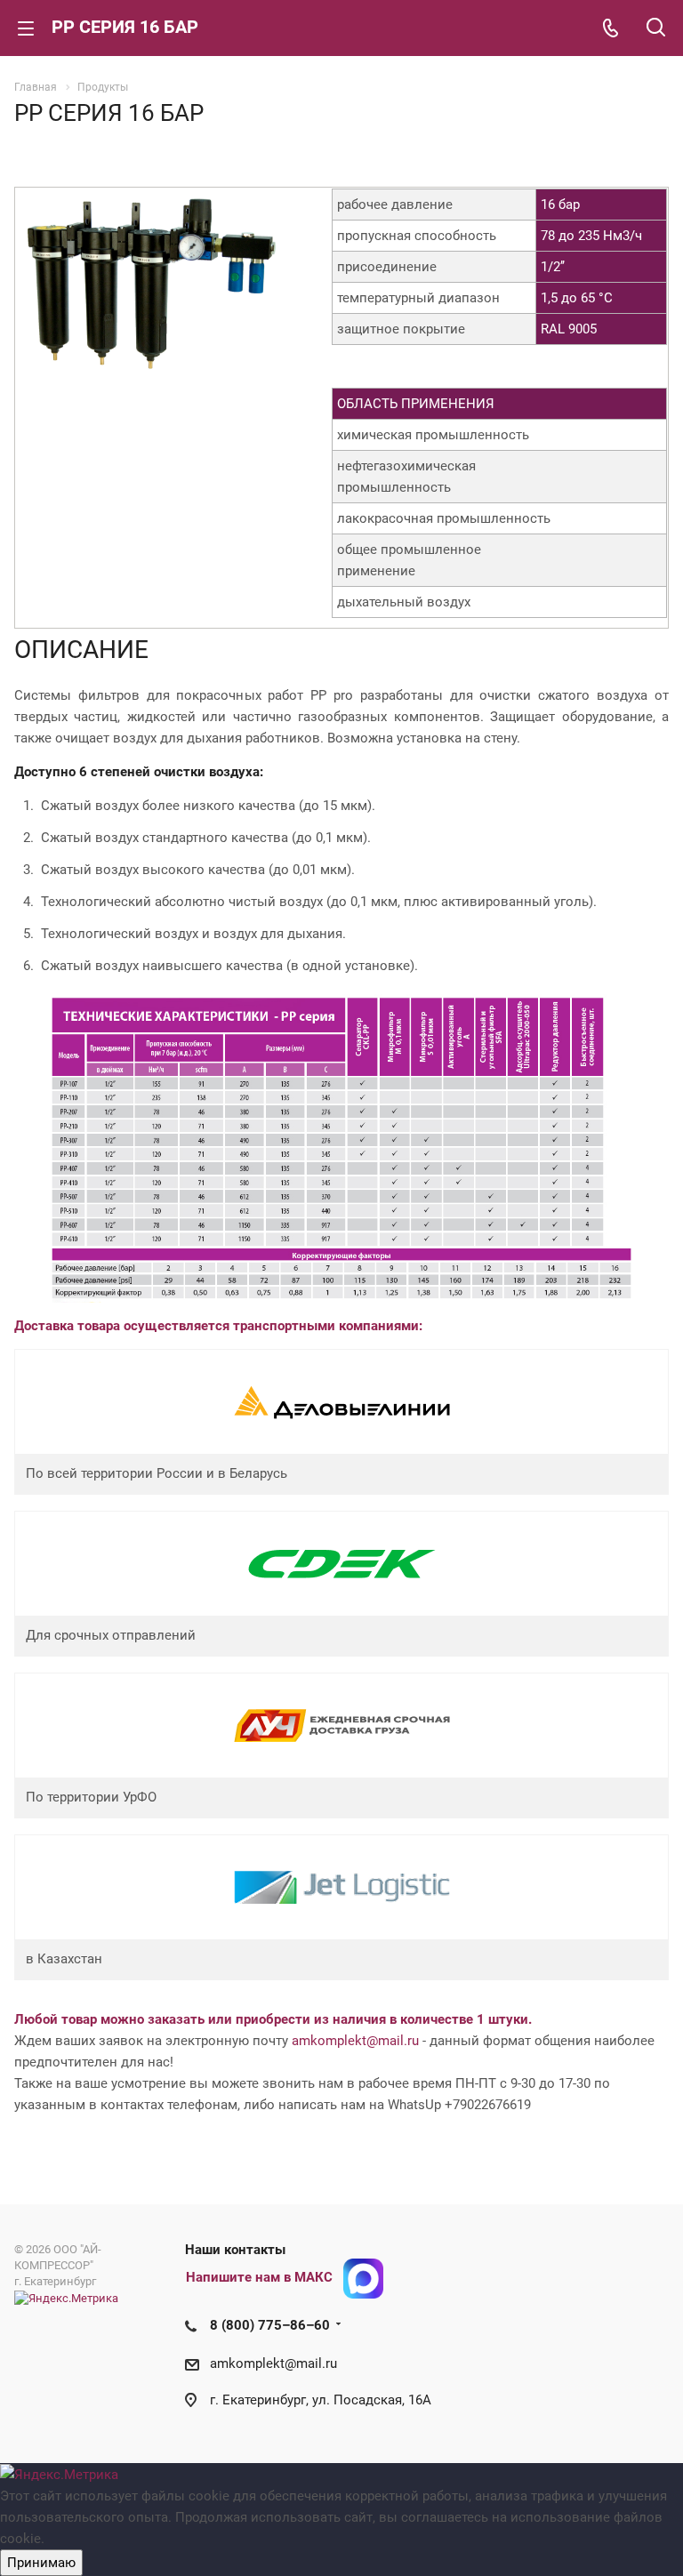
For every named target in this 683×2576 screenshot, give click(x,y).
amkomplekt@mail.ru (355, 2041)
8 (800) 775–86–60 (270, 2325)
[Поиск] (656, 29)
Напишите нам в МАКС (259, 2277)
